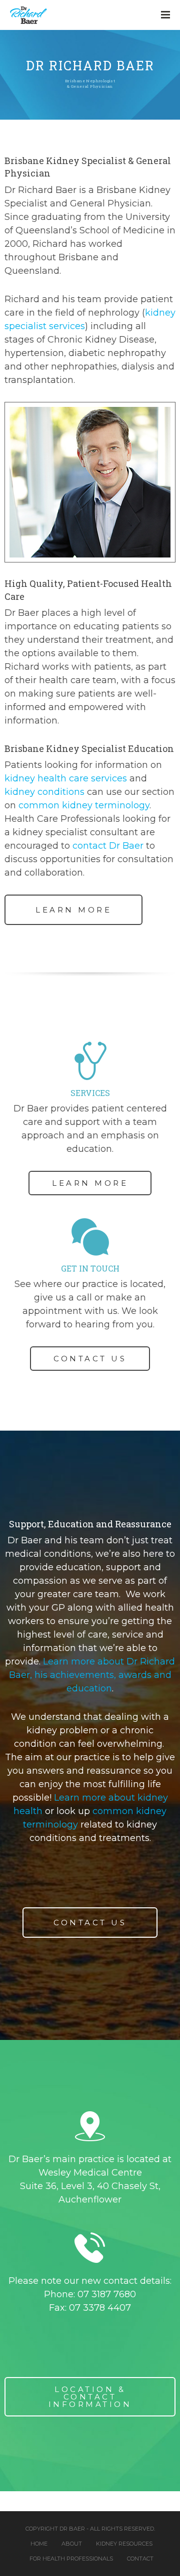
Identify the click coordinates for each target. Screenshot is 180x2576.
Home (39, 2544)
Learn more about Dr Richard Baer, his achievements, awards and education (92, 1675)
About (72, 2544)
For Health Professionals (71, 2559)
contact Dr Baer (108, 846)
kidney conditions (44, 792)
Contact (140, 2559)
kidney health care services (66, 778)
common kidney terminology (84, 805)
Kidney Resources (124, 2544)
